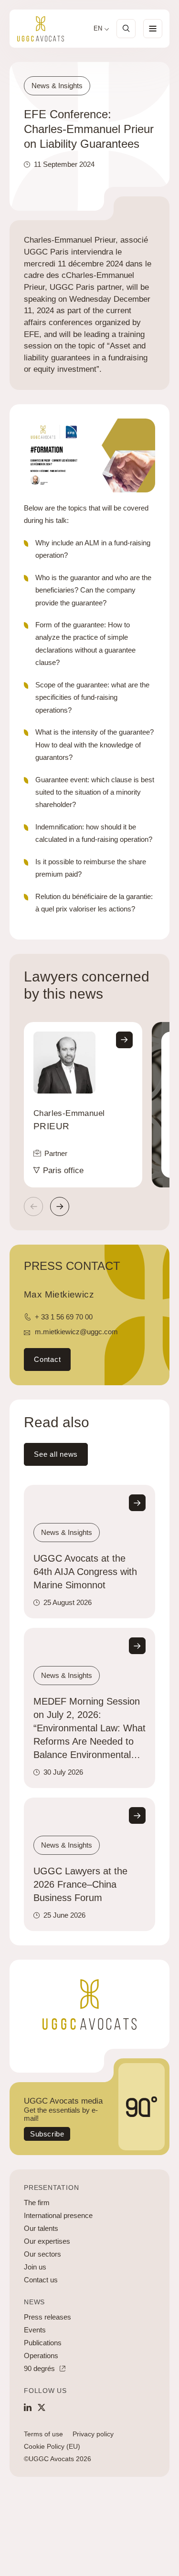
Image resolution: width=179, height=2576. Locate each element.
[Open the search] (126, 29)
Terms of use (43, 2434)
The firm (37, 2203)
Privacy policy (93, 2434)
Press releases (47, 2317)
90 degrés (39, 2368)
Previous (33, 1206)
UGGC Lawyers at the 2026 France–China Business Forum (80, 1884)
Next (60, 1206)
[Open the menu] (153, 29)
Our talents (41, 2228)
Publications (43, 2343)
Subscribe (47, 2134)
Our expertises (47, 2241)
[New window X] (42, 2407)
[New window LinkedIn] (28, 2407)
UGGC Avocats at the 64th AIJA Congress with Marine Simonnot (85, 1572)
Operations (41, 2356)
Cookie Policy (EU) (52, 2446)
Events (35, 2330)
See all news (56, 1454)
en (98, 29)
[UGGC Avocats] (41, 29)
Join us (35, 2267)
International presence (58, 2215)
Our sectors (42, 2254)
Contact (47, 1359)
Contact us (41, 2280)
